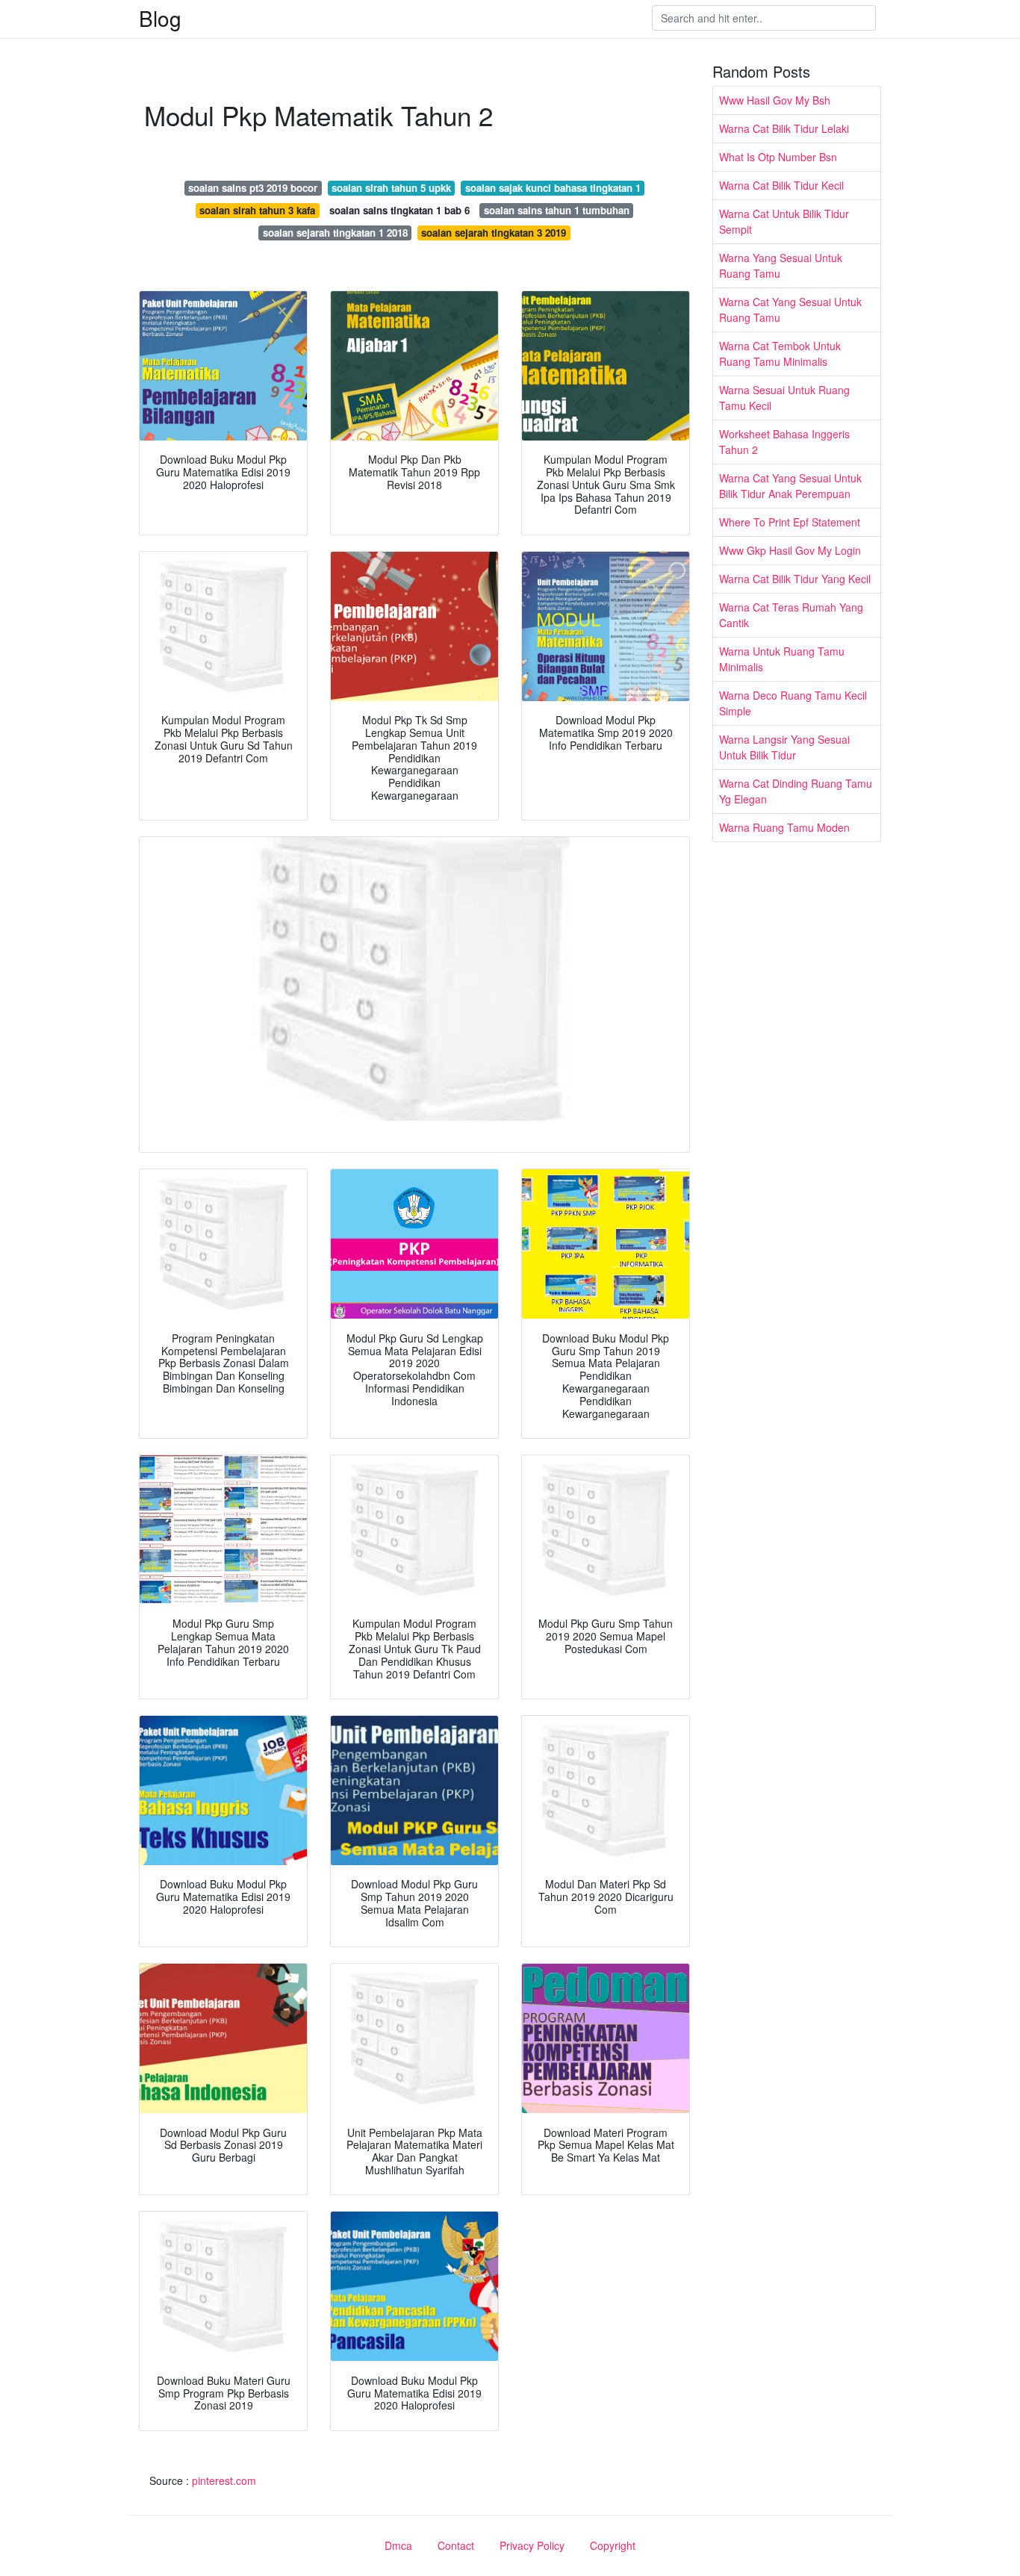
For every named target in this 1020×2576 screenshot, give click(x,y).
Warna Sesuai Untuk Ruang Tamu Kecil (784, 398)
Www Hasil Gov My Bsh (775, 100)
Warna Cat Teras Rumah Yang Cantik (791, 615)
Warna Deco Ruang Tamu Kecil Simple (793, 703)
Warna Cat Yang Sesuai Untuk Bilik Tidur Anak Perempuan (790, 486)
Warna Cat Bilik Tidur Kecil (781, 185)
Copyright (613, 2545)
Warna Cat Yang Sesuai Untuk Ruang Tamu (790, 309)
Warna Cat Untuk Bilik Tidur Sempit (784, 221)
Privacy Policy (532, 2545)
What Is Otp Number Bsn (778, 157)
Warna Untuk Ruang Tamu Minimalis (782, 659)
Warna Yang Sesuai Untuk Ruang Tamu (781, 265)
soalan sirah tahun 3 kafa (257, 210)
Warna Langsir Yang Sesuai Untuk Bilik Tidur (784, 747)
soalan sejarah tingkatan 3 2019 (494, 233)
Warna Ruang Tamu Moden (784, 827)
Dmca (398, 2545)
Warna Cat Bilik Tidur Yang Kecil (795, 579)
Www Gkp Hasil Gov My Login (790, 550)
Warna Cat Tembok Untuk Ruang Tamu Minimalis (780, 354)
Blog (160, 18)
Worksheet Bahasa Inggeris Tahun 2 (784, 442)
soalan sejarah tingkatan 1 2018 (335, 233)
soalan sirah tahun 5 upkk (391, 188)
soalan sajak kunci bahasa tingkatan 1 (553, 188)
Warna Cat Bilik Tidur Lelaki (784, 128)
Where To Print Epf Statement (790, 522)
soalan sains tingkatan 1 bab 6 (399, 210)
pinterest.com (224, 2480)
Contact (456, 2545)
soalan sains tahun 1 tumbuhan (557, 210)
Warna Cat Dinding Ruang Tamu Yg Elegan (796, 791)
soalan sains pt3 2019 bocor (253, 188)
